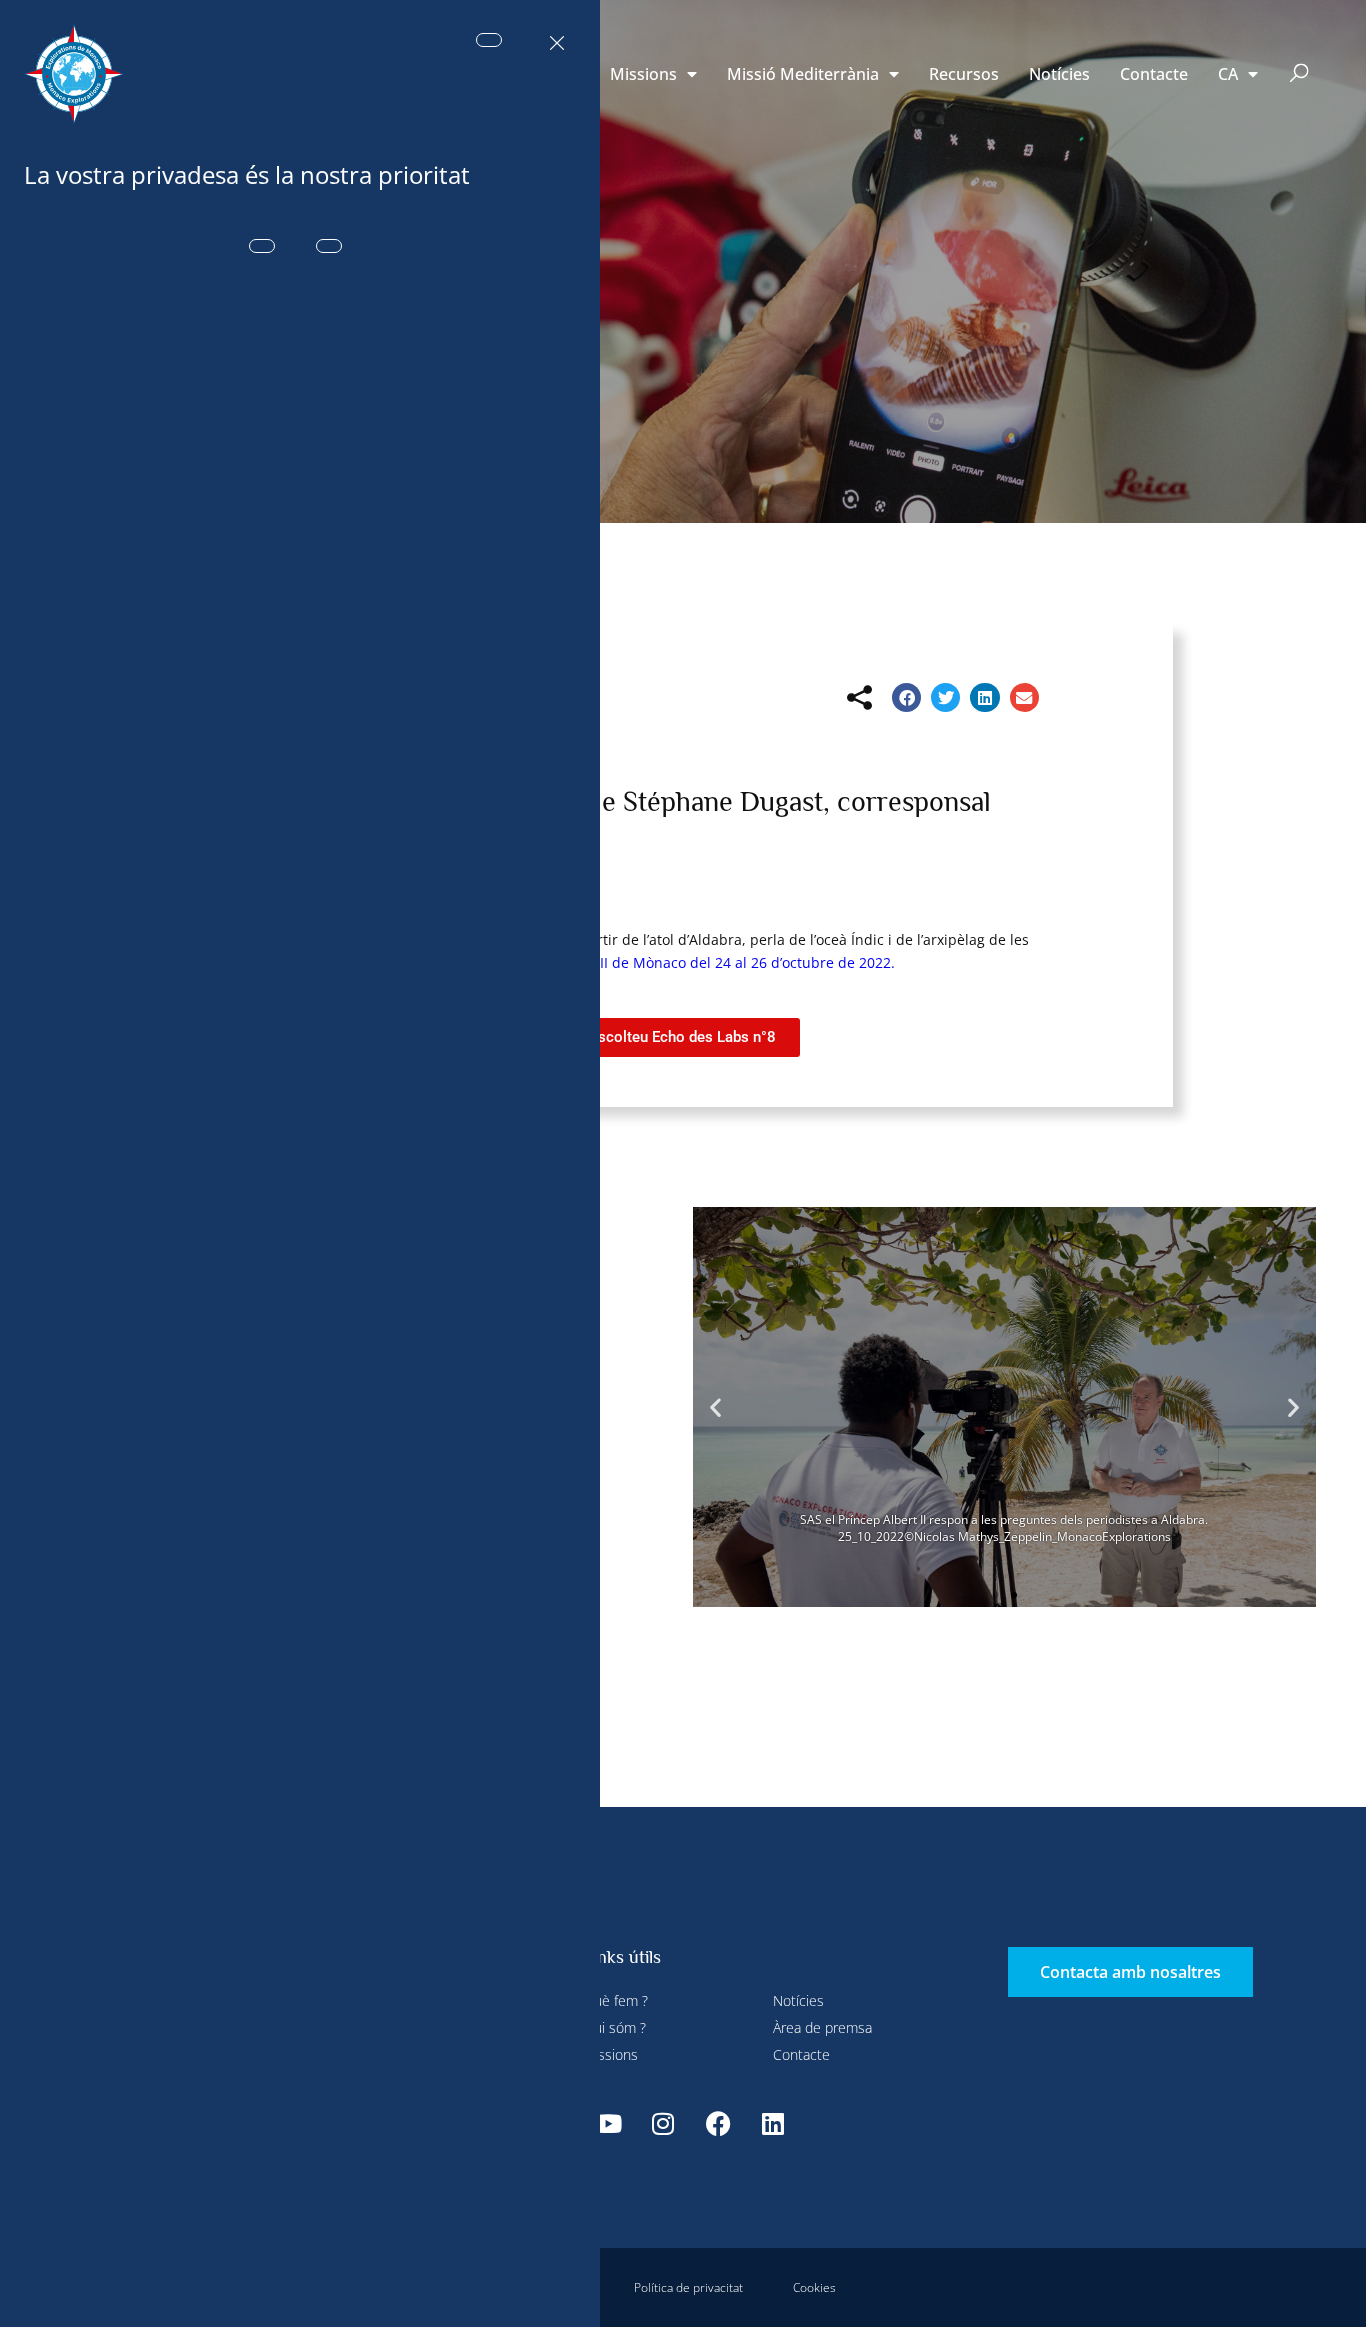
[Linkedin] (773, 2123)
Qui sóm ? (614, 2027)
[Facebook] (718, 2123)
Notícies (1059, 74)
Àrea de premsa (822, 2027)
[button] (1299, 74)
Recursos (964, 74)
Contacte (1154, 74)
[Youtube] (608, 2123)
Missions (643, 74)
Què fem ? (615, 2000)
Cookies (814, 2287)
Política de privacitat (688, 2287)
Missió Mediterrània (803, 74)
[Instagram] (663, 2123)
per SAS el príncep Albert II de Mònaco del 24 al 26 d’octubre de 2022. (661, 962)
